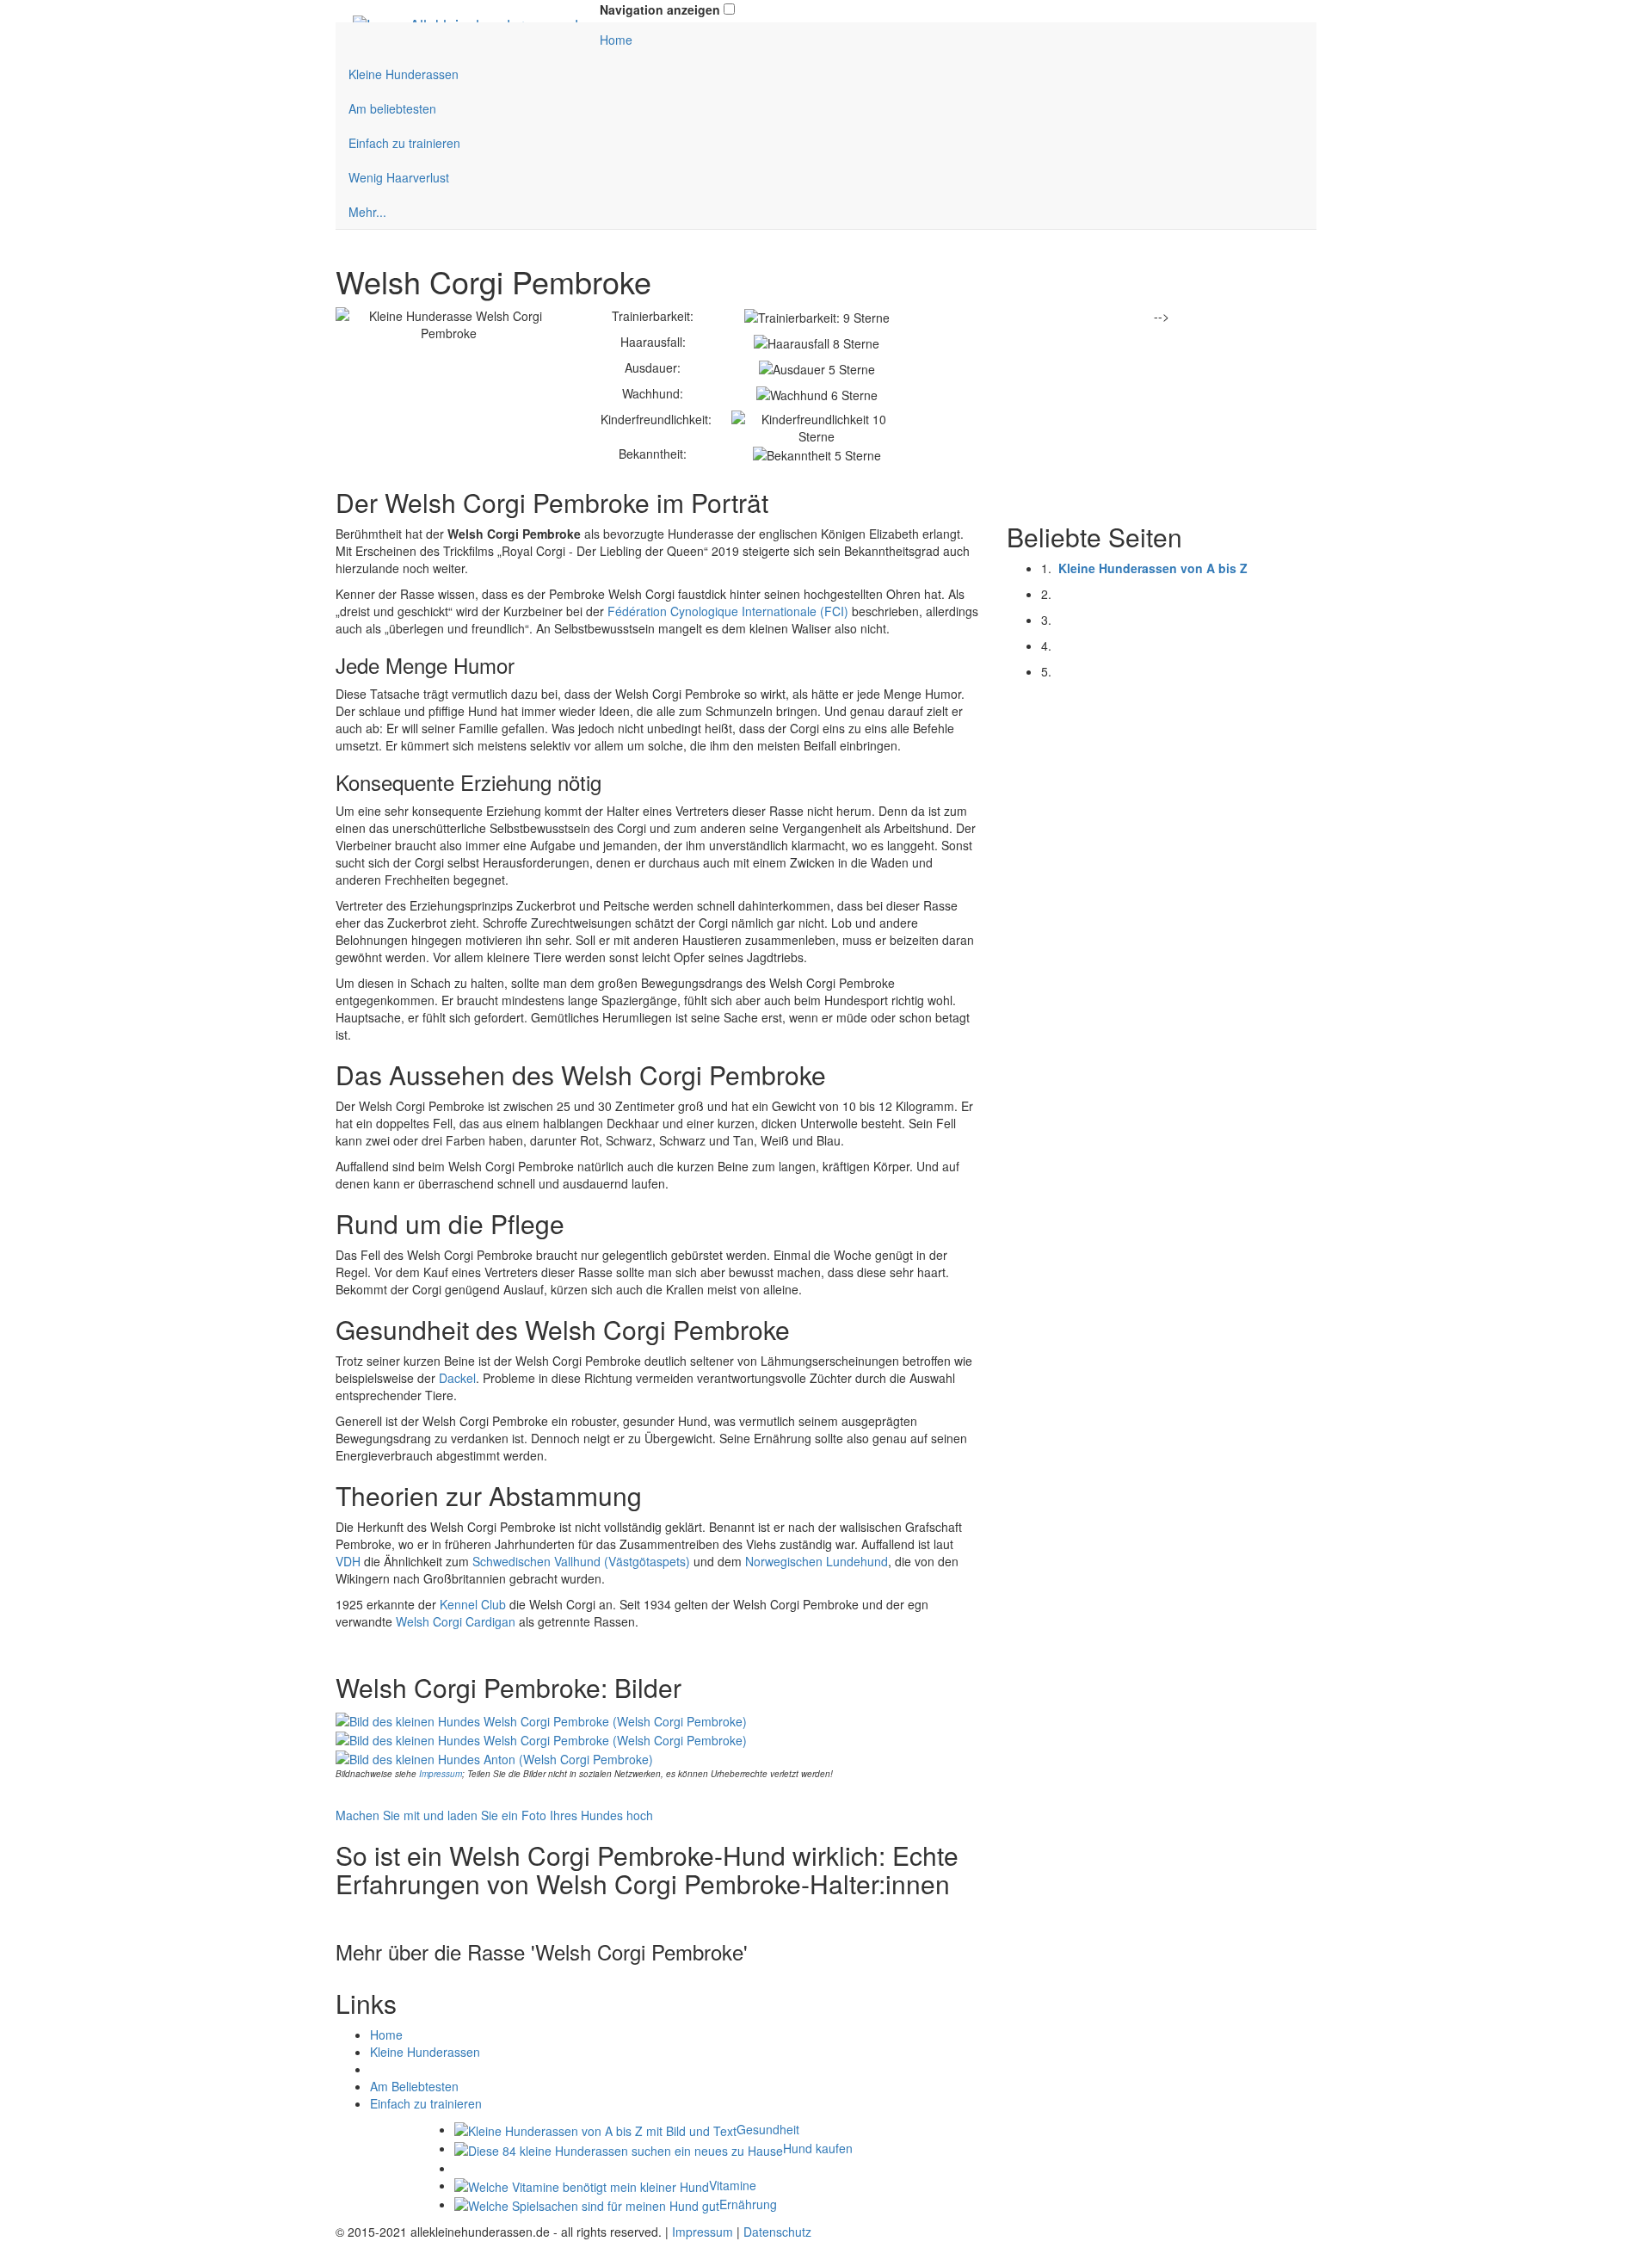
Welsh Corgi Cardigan (456, 1621)
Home (616, 40)
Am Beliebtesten (414, 2086)
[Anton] (494, 1757)
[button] (729, 9)
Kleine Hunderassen (404, 74)
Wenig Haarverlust (399, 177)
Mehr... (367, 212)
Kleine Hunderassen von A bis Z (1153, 568)
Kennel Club (473, 1604)
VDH (348, 1561)
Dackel (457, 1378)
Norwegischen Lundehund (817, 1561)
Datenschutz (777, 2232)
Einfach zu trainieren (404, 143)
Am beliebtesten (392, 108)
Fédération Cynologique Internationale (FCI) (728, 611)
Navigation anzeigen (660, 9)
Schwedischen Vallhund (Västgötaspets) (581, 1561)
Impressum (441, 1774)
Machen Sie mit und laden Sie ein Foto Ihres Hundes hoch (494, 1815)
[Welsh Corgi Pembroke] (541, 1719)
